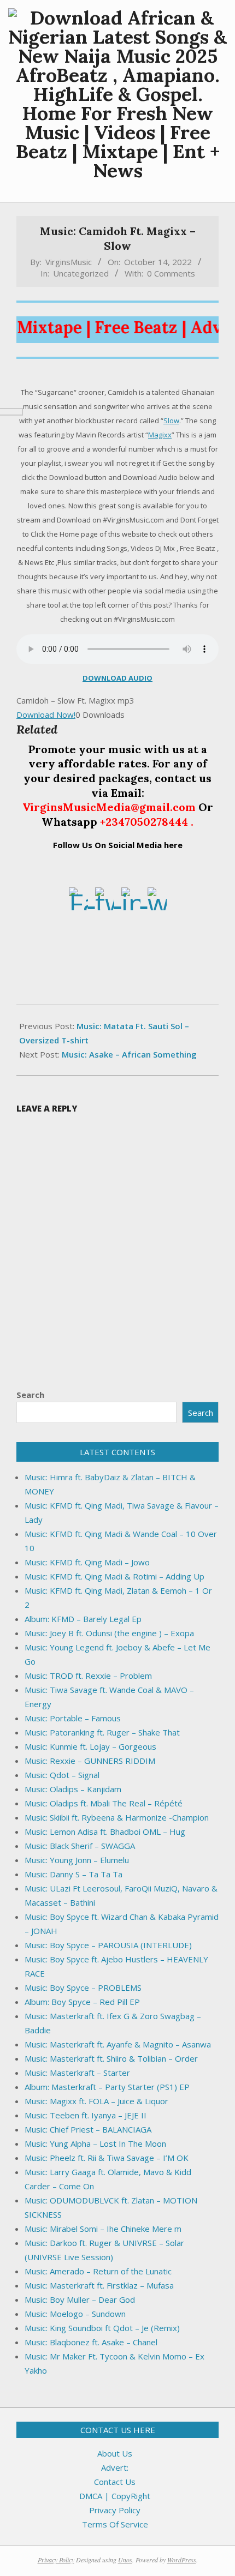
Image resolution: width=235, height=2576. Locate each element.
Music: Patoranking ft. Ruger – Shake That (102, 1732)
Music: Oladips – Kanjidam (73, 1789)
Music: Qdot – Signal (62, 1775)
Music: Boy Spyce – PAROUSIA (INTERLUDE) (108, 1945)
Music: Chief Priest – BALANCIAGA (88, 2129)
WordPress (182, 2560)
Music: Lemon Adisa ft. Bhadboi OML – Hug (105, 1832)
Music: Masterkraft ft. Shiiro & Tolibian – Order (111, 2058)
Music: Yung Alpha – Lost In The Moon (95, 2143)
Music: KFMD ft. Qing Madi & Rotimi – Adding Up (114, 1576)
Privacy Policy (115, 2510)
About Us (115, 2453)
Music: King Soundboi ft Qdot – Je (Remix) (102, 2328)
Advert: (115, 2467)
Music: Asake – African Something (129, 1054)
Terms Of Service (115, 2524)
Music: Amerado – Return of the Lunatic (98, 2271)
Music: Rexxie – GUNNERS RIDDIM (90, 1761)
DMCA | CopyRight (115, 2496)
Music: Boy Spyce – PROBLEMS (83, 1987)
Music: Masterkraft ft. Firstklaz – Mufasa (99, 2285)
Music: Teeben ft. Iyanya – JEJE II (86, 2115)
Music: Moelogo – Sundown (75, 2314)
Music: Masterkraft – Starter (77, 2073)
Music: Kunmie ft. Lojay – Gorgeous (90, 1746)
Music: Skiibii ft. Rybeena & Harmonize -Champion (117, 1817)
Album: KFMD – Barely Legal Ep (83, 1619)
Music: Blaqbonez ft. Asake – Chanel (91, 2342)
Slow (171, 421)
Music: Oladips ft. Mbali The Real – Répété (104, 1803)
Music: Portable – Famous (73, 1718)
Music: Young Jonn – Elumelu (77, 1860)
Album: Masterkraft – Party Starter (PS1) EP (107, 2087)
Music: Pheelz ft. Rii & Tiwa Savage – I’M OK (107, 2158)
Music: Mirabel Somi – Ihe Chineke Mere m (103, 2229)
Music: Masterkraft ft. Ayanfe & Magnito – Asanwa (118, 2044)
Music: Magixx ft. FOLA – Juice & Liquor (96, 2101)
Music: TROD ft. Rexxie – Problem (88, 1676)
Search (30, 1395)
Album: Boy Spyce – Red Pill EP (82, 2002)
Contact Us (115, 2482)
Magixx (160, 435)
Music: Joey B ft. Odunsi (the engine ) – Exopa (109, 1633)
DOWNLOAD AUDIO (117, 678)
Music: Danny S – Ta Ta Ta (74, 1874)
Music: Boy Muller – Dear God (80, 2299)
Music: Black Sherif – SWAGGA (80, 1846)
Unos (125, 2560)
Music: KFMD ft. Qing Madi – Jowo (87, 1562)
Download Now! (46, 714)
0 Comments (171, 273)
